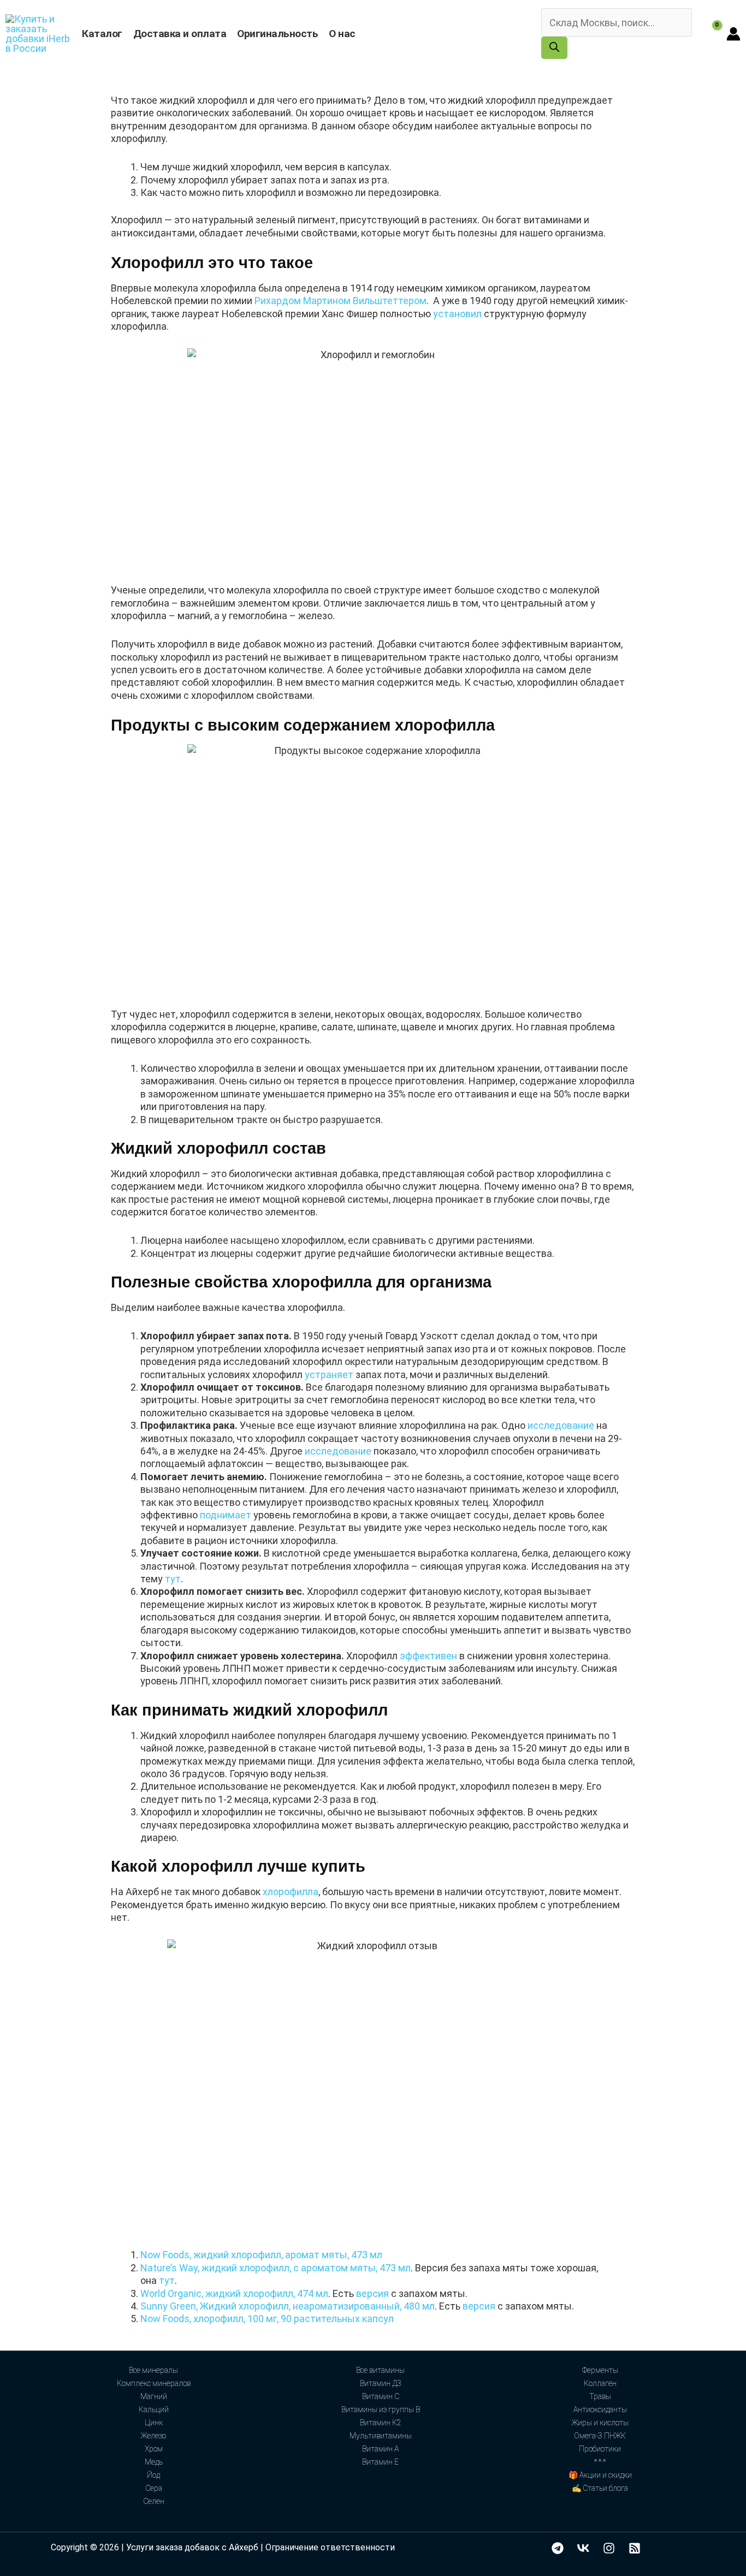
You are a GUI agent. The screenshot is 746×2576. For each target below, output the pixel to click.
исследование (561, 1425)
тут (173, 1579)
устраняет (329, 1375)
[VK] (583, 2548)
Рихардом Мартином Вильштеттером (341, 301)
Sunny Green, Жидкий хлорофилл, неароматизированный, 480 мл (288, 2306)
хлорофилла (291, 1892)
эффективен (428, 1656)
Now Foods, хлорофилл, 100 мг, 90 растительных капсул (267, 2319)
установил (457, 314)
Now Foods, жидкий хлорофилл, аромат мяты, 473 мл (261, 2255)
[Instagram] (609, 2548)
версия (372, 2293)
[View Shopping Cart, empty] (709, 34)
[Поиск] (554, 48)
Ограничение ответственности (330, 2547)
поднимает (226, 1515)
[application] (361, 34)
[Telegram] (558, 2548)
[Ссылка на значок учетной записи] (733, 34)
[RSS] (635, 2548)
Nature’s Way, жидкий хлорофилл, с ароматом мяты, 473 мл (276, 2268)
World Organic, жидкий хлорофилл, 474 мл (234, 2293)
